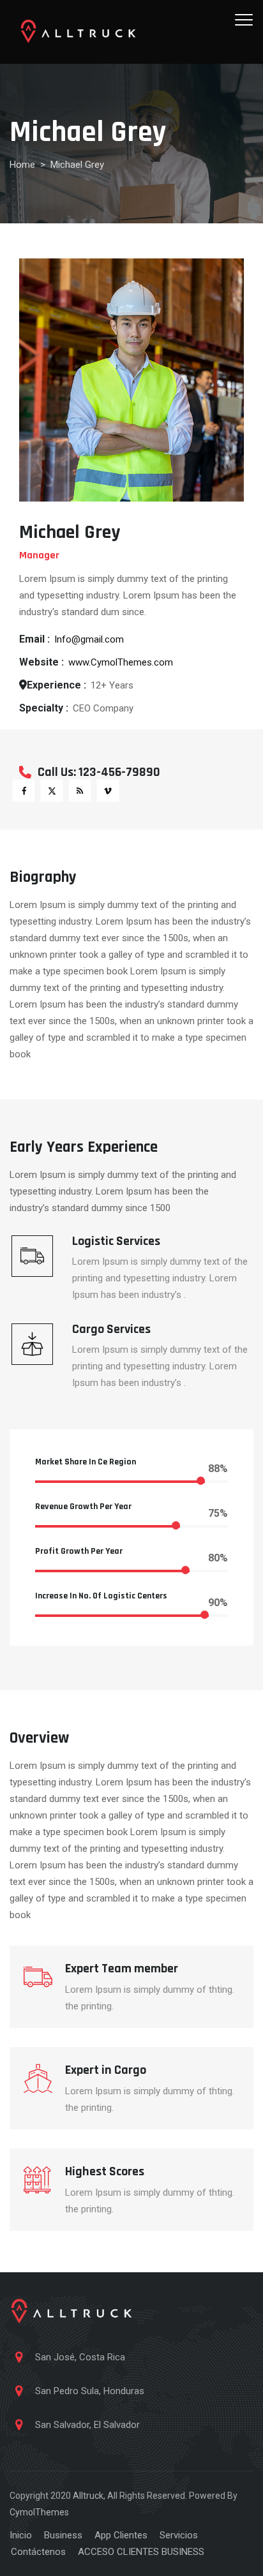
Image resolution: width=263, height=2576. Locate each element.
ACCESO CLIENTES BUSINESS (141, 2552)
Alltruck (88, 2496)
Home (22, 165)
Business (63, 2535)
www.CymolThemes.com (121, 662)
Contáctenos (38, 2552)
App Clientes (121, 2535)
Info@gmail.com (89, 639)
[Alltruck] (78, 32)
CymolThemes (39, 2512)
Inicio (21, 2535)
